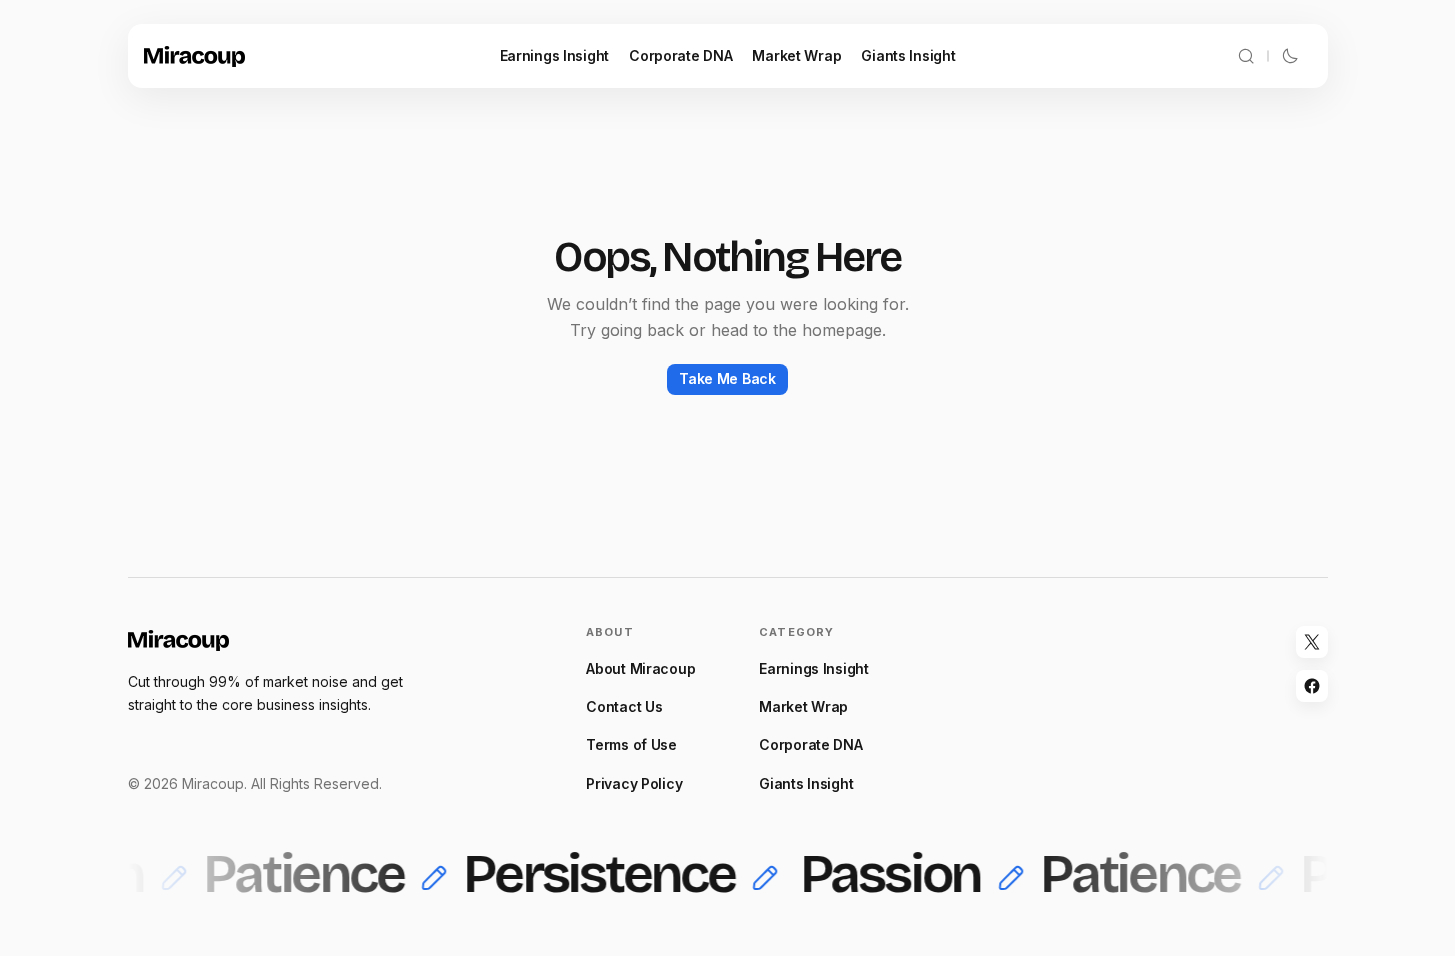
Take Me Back (727, 378)
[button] (1246, 56)
